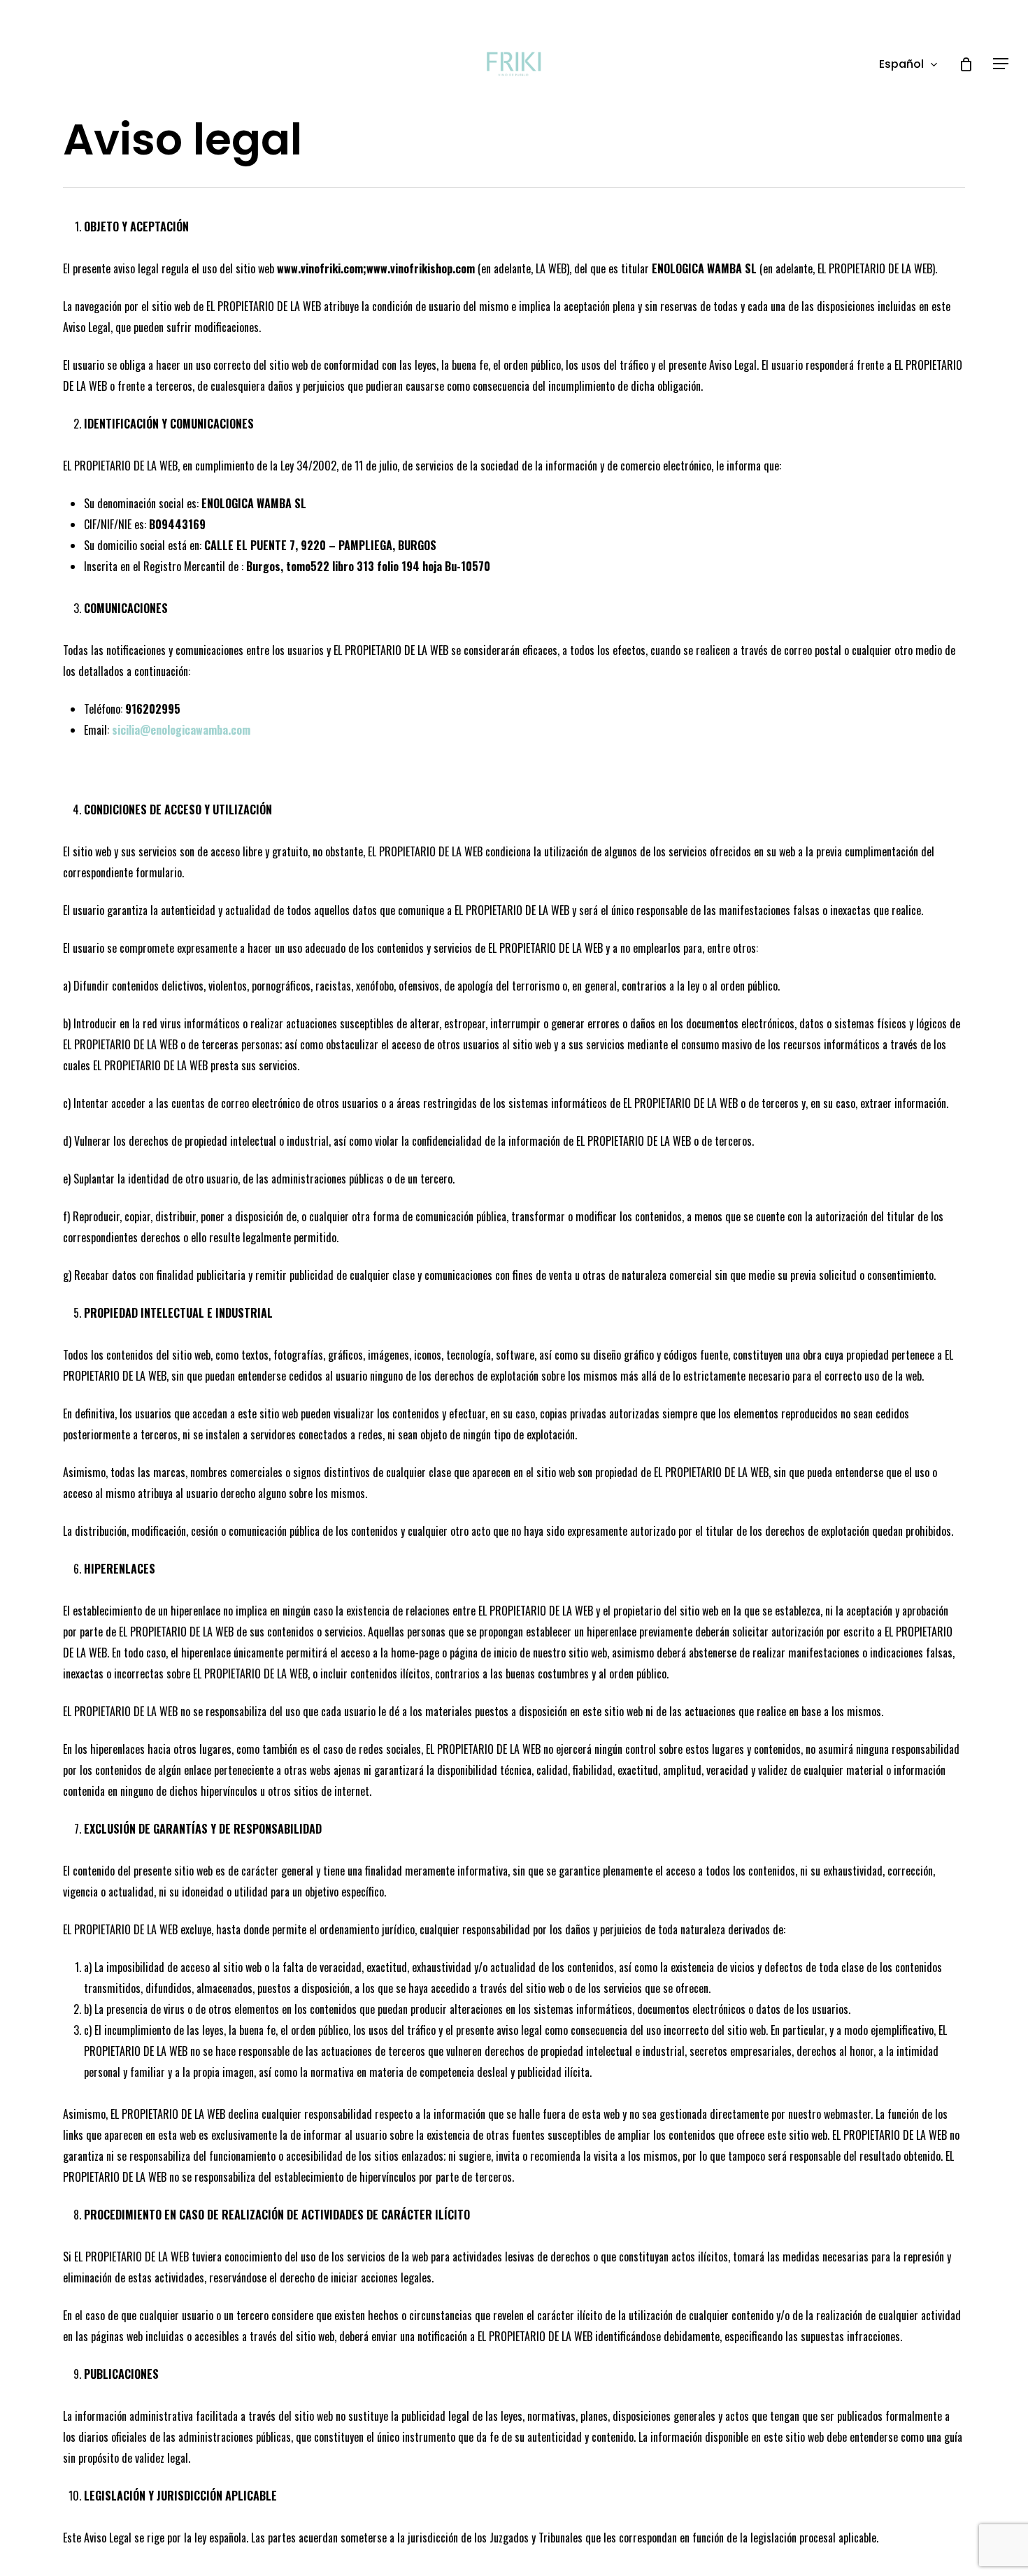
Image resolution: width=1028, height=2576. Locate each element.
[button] (1001, 64)
